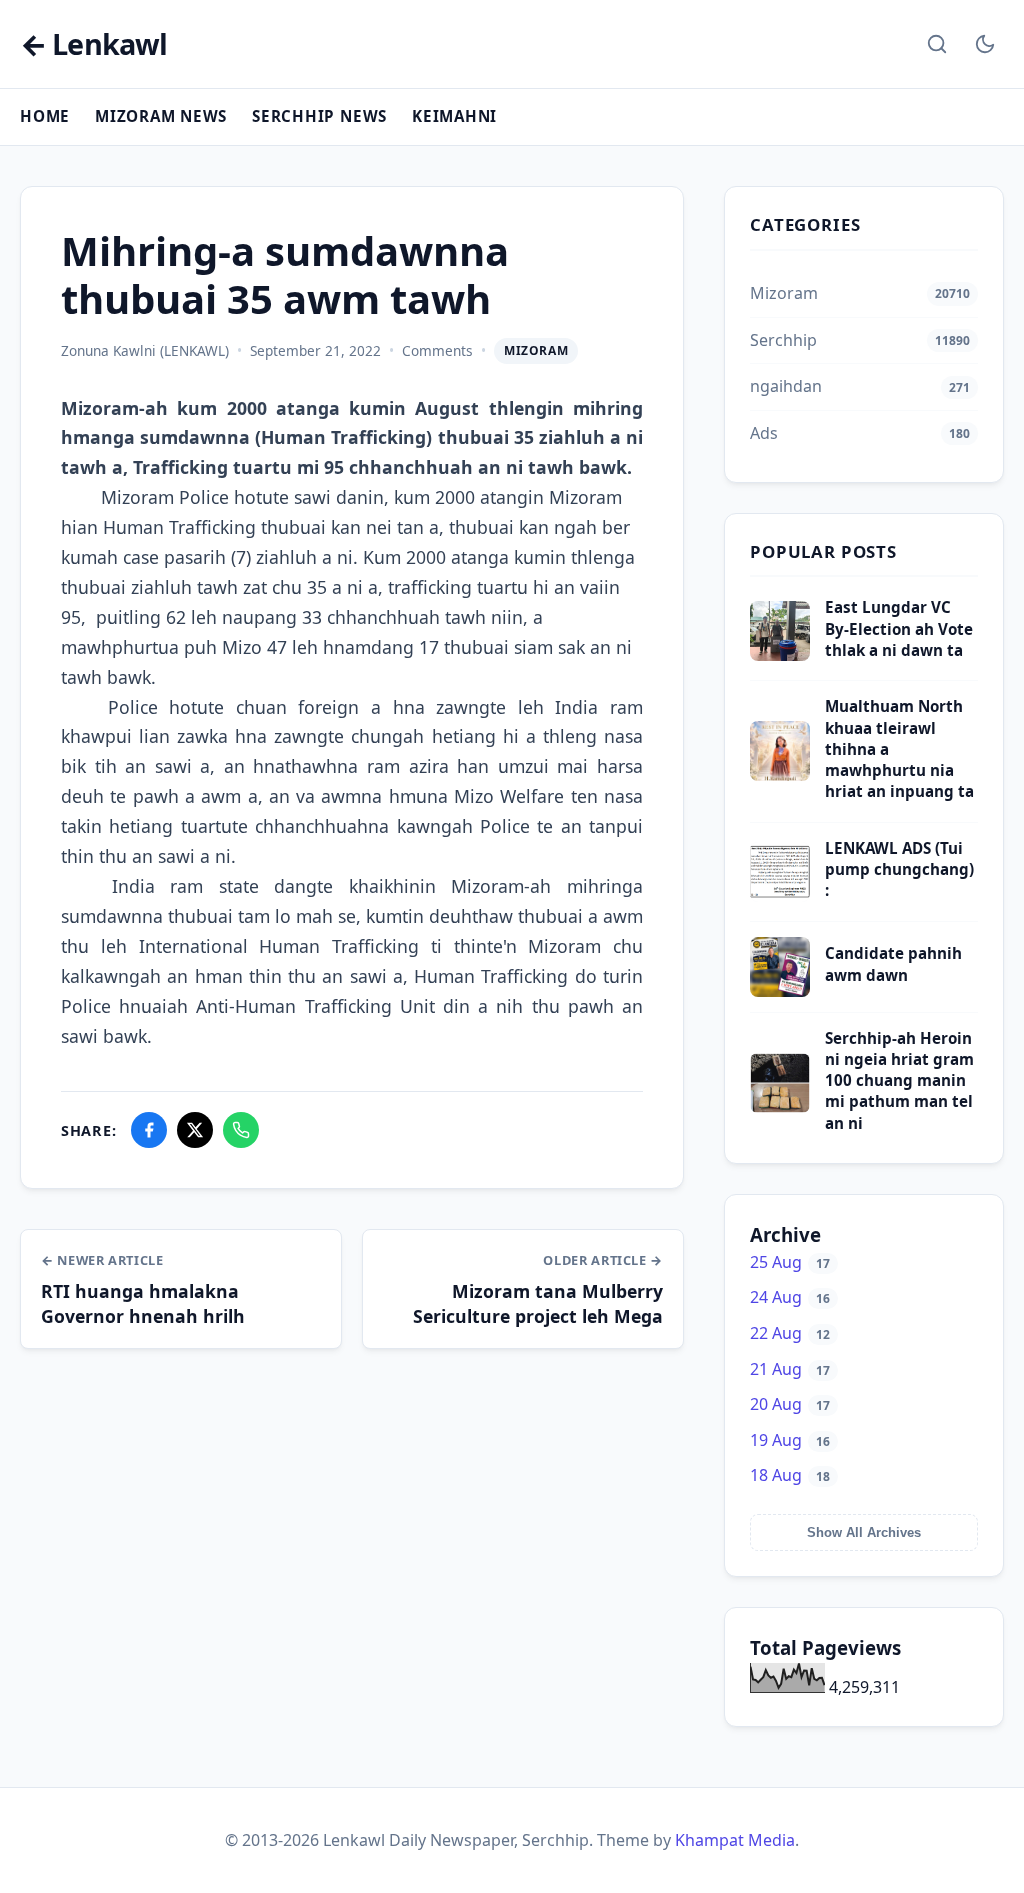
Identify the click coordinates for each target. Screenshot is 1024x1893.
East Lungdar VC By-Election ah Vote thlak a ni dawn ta (899, 628)
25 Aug (790, 1262)
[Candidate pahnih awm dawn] (780, 991)
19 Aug (790, 1440)
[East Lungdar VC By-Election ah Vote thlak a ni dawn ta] (780, 655)
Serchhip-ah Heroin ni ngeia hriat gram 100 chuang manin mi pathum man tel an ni (899, 1080)
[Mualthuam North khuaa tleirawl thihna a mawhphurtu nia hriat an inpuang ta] (780, 775)
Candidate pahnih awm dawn (893, 963)
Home (45, 116)
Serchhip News (319, 116)
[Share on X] (195, 1130)
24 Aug (790, 1297)
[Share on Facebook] (149, 1130)
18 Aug (790, 1475)
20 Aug (790, 1404)
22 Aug (790, 1333)
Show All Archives (864, 1532)
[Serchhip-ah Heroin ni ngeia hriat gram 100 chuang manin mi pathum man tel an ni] (780, 1107)
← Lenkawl (93, 44)
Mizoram (536, 350)
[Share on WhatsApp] (241, 1130)
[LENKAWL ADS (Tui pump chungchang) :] (780, 896)
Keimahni (454, 116)
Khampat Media (735, 1840)
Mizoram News (161, 116)
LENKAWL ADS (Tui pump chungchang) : (899, 869)
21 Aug (790, 1369)
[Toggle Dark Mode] (985, 44)
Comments (437, 350)
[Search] (937, 44)
